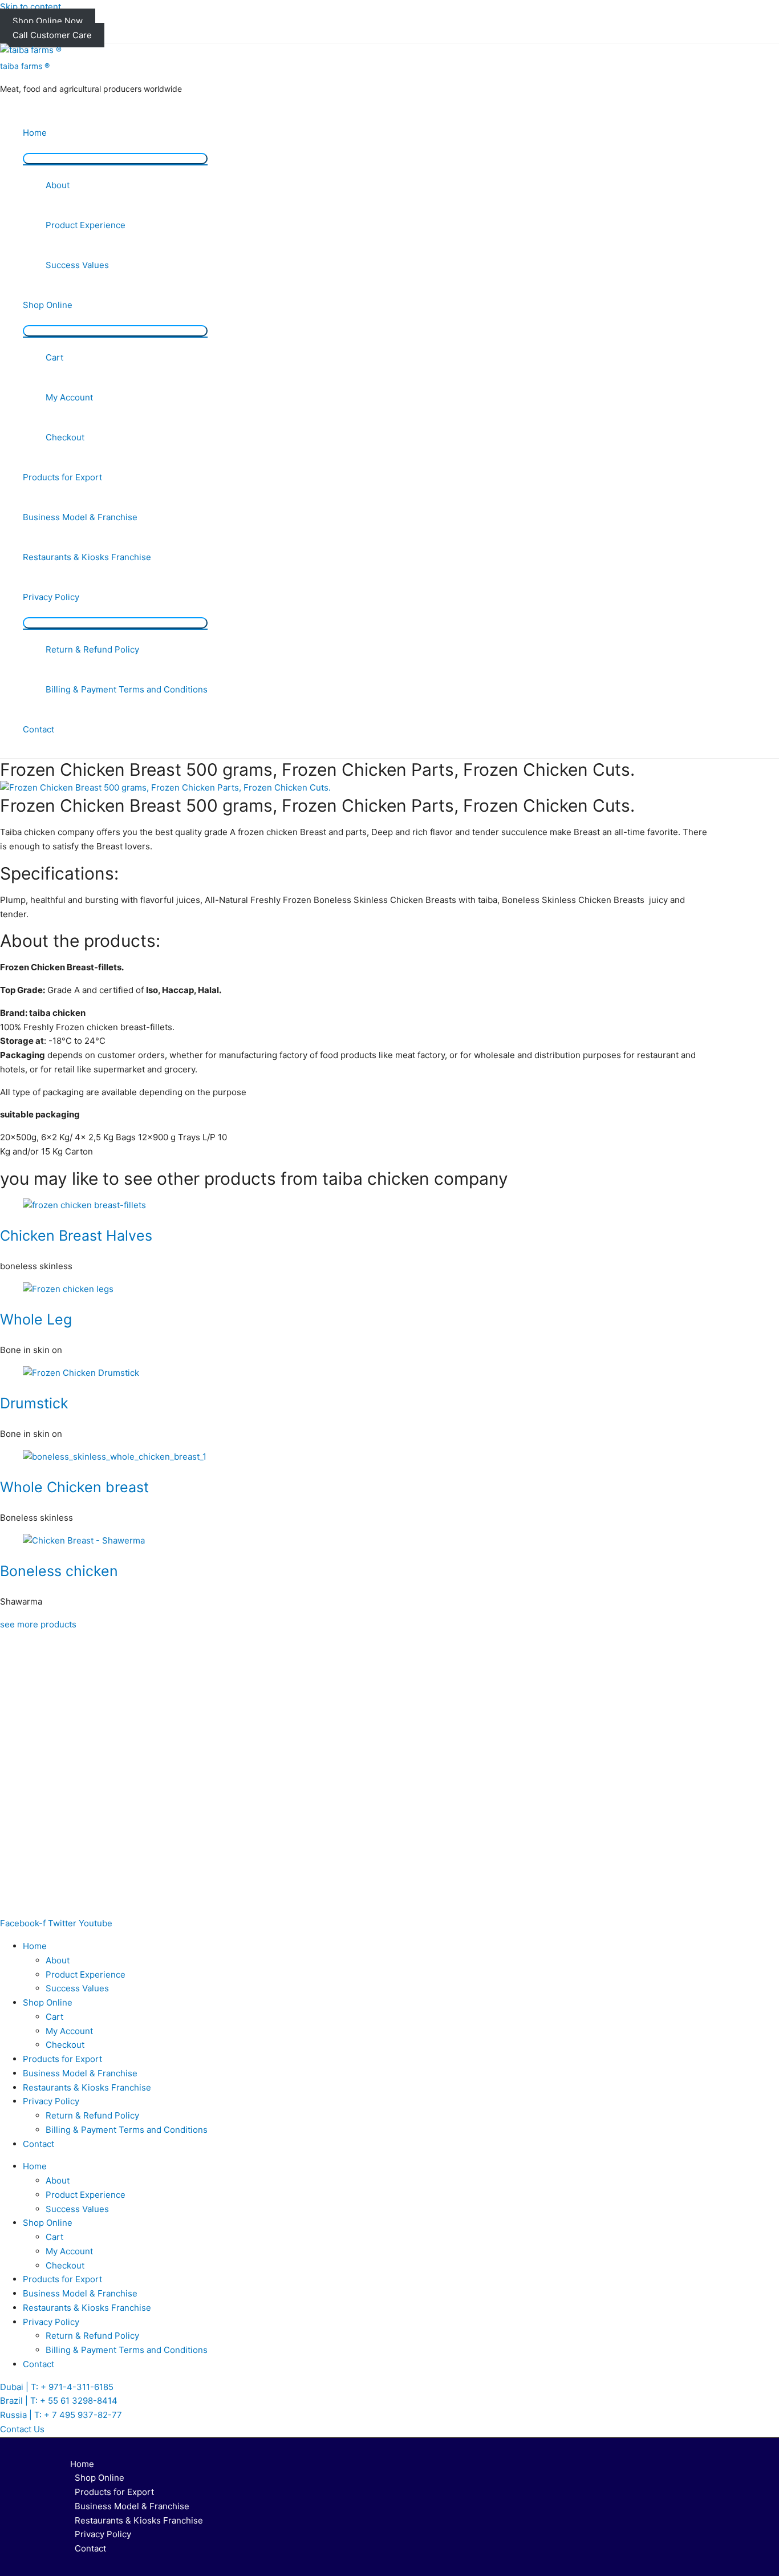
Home (35, 133)
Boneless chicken (59, 1571)
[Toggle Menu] (115, 159)
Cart (54, 357)
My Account (69, 397)
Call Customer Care (52, 35)
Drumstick (34, 1403)
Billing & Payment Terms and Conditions (127, 689)
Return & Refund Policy (92, 649)
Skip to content (31, 7)
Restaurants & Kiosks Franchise (87, 557)
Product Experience (86, 225)
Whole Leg (36, 1319)
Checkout (65, 437)
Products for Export (62, 477)
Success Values (77, 265)
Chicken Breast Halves (76, 1236)
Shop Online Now (48, 21)
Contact (38, 729)
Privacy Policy (51, 597)
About (58, 185)
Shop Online (48, 305)
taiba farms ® (25, 66)
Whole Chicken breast (74, 1487)
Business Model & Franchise (80, 517)
